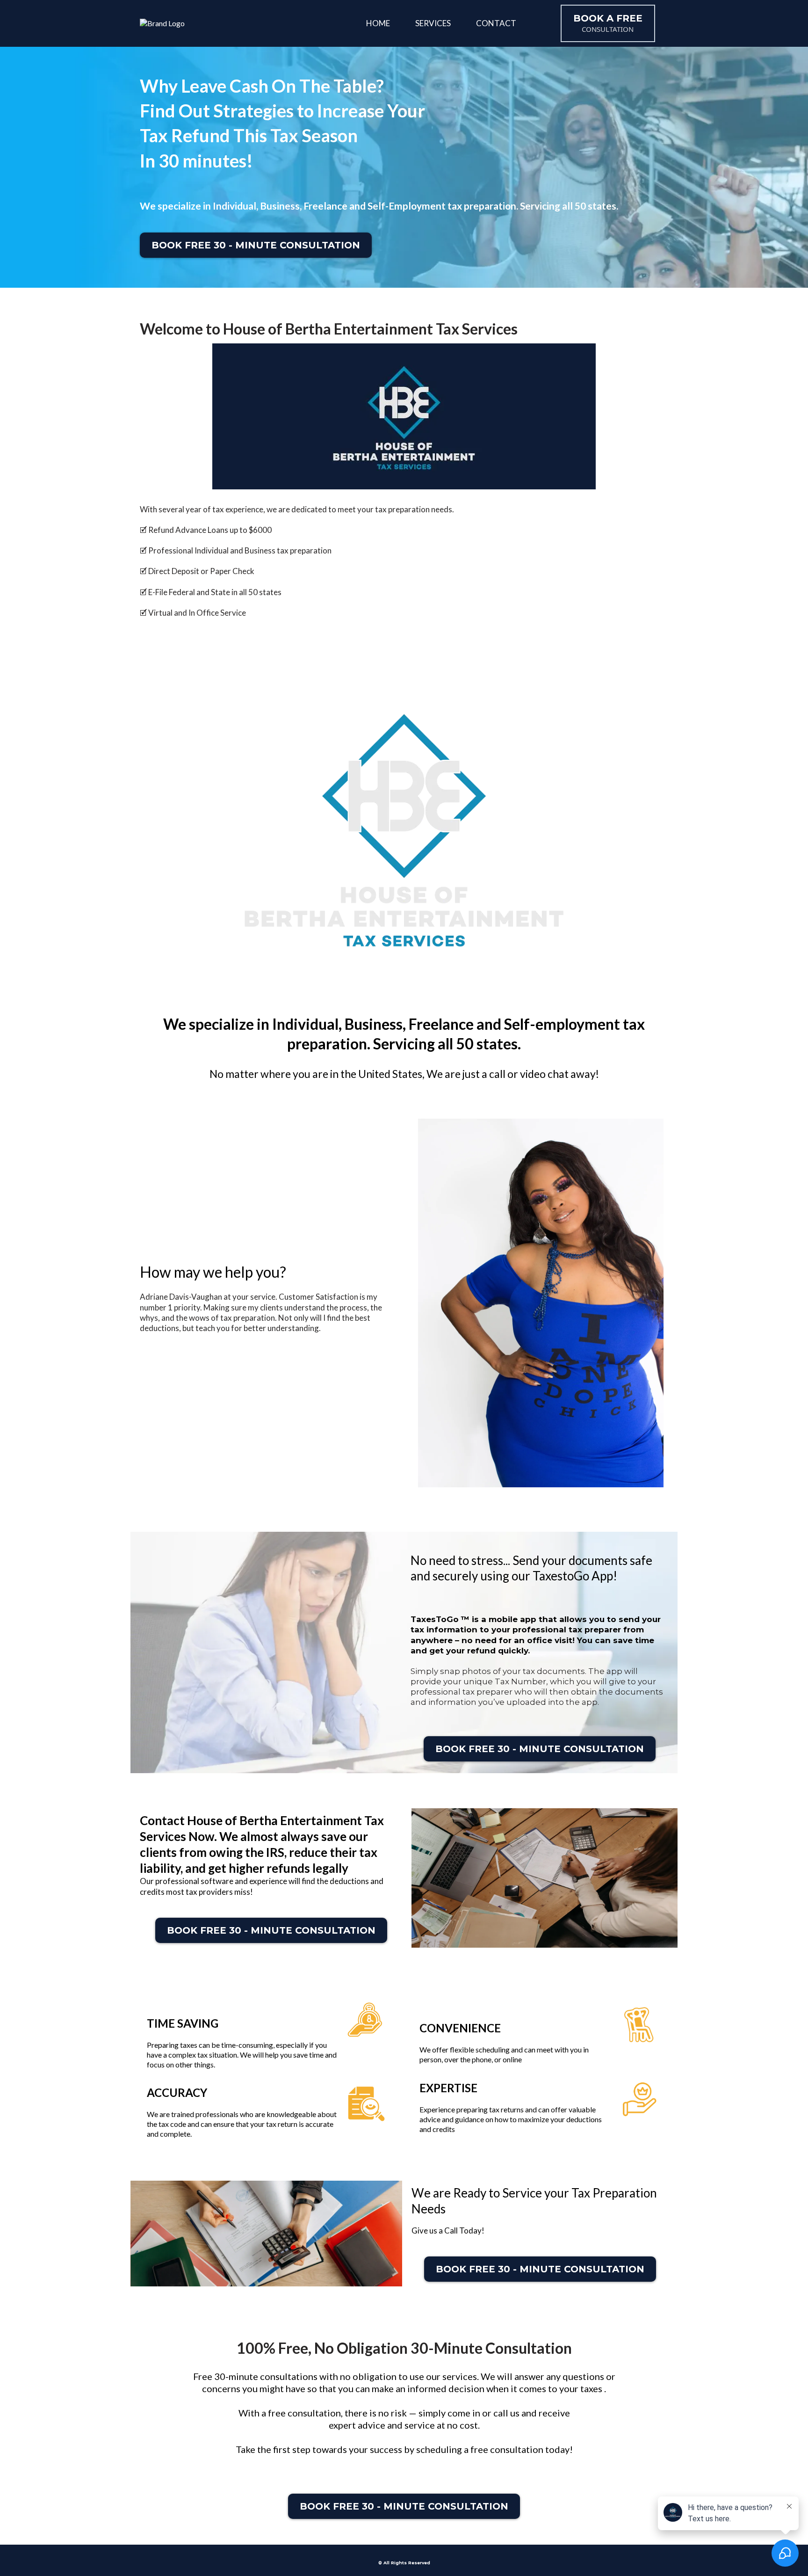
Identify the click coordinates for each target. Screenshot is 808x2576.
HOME (378, 23)
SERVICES (433, 23)
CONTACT (496, 23)
